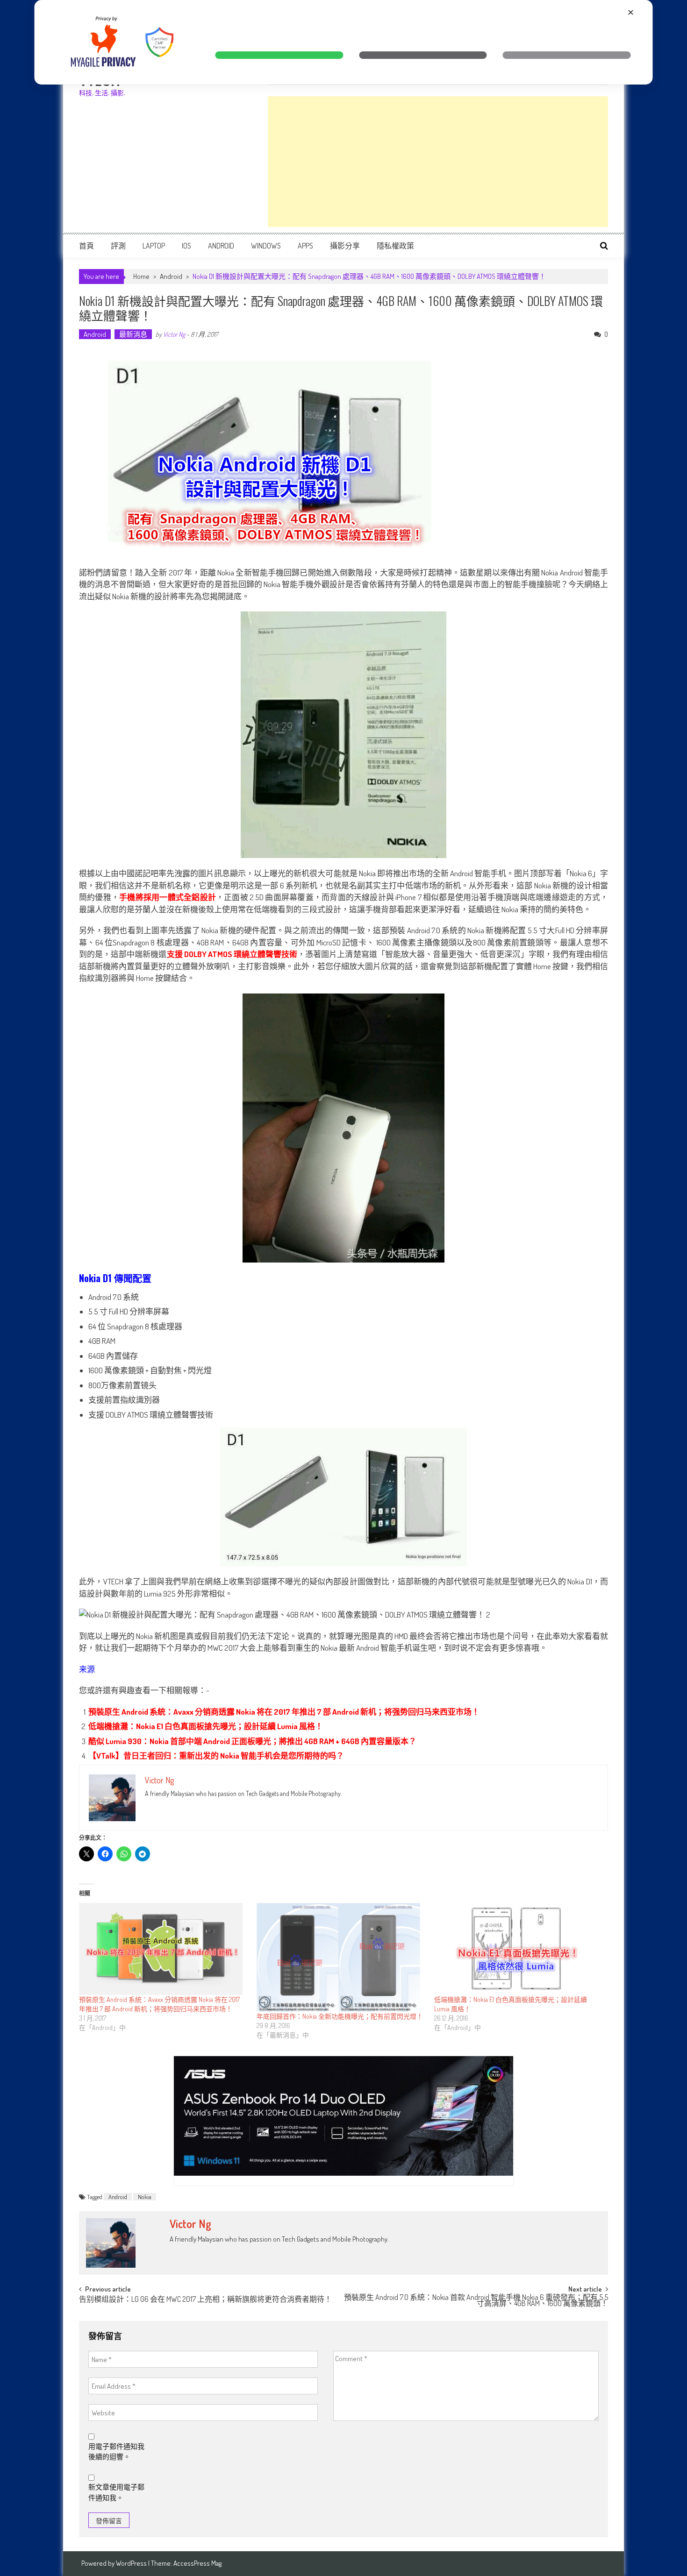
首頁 (86, 246)
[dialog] (344, 42)
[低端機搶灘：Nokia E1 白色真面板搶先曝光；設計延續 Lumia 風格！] (518, 1949)
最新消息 (133, 334)
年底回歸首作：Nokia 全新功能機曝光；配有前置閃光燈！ (340, 2016)
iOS (186, 246)
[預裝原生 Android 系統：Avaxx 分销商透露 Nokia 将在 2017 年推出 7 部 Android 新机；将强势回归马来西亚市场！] (163, 1949)
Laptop (154, 246)
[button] (279, 55)
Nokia (145, 2197)
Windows (266, 246)
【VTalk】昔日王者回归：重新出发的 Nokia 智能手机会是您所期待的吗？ (216, 1756)
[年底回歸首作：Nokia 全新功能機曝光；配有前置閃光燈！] (341, 1957)
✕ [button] (631, 12)
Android (221, 246)
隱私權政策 (395, 246)
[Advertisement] (438, 162)
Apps (305, 246)
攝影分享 (345, 246)
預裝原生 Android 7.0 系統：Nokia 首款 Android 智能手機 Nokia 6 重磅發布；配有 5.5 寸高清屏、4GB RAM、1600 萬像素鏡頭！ (476, 2301)
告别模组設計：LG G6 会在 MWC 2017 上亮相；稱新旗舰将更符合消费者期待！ (205, 2300)
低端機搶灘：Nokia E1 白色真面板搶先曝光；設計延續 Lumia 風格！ (206, 1726)
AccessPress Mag (197, 2563)
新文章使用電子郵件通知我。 (116, 2492)
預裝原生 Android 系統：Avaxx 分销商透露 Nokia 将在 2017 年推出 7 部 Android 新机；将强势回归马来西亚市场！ (284, 1712)
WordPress (132, 2563)
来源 (87, 1669)
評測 (118, 246)
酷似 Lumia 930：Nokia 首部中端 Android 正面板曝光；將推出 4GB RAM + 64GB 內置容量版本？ (252, 1741)
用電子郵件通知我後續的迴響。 (116, 2452)
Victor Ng (174, 334)
